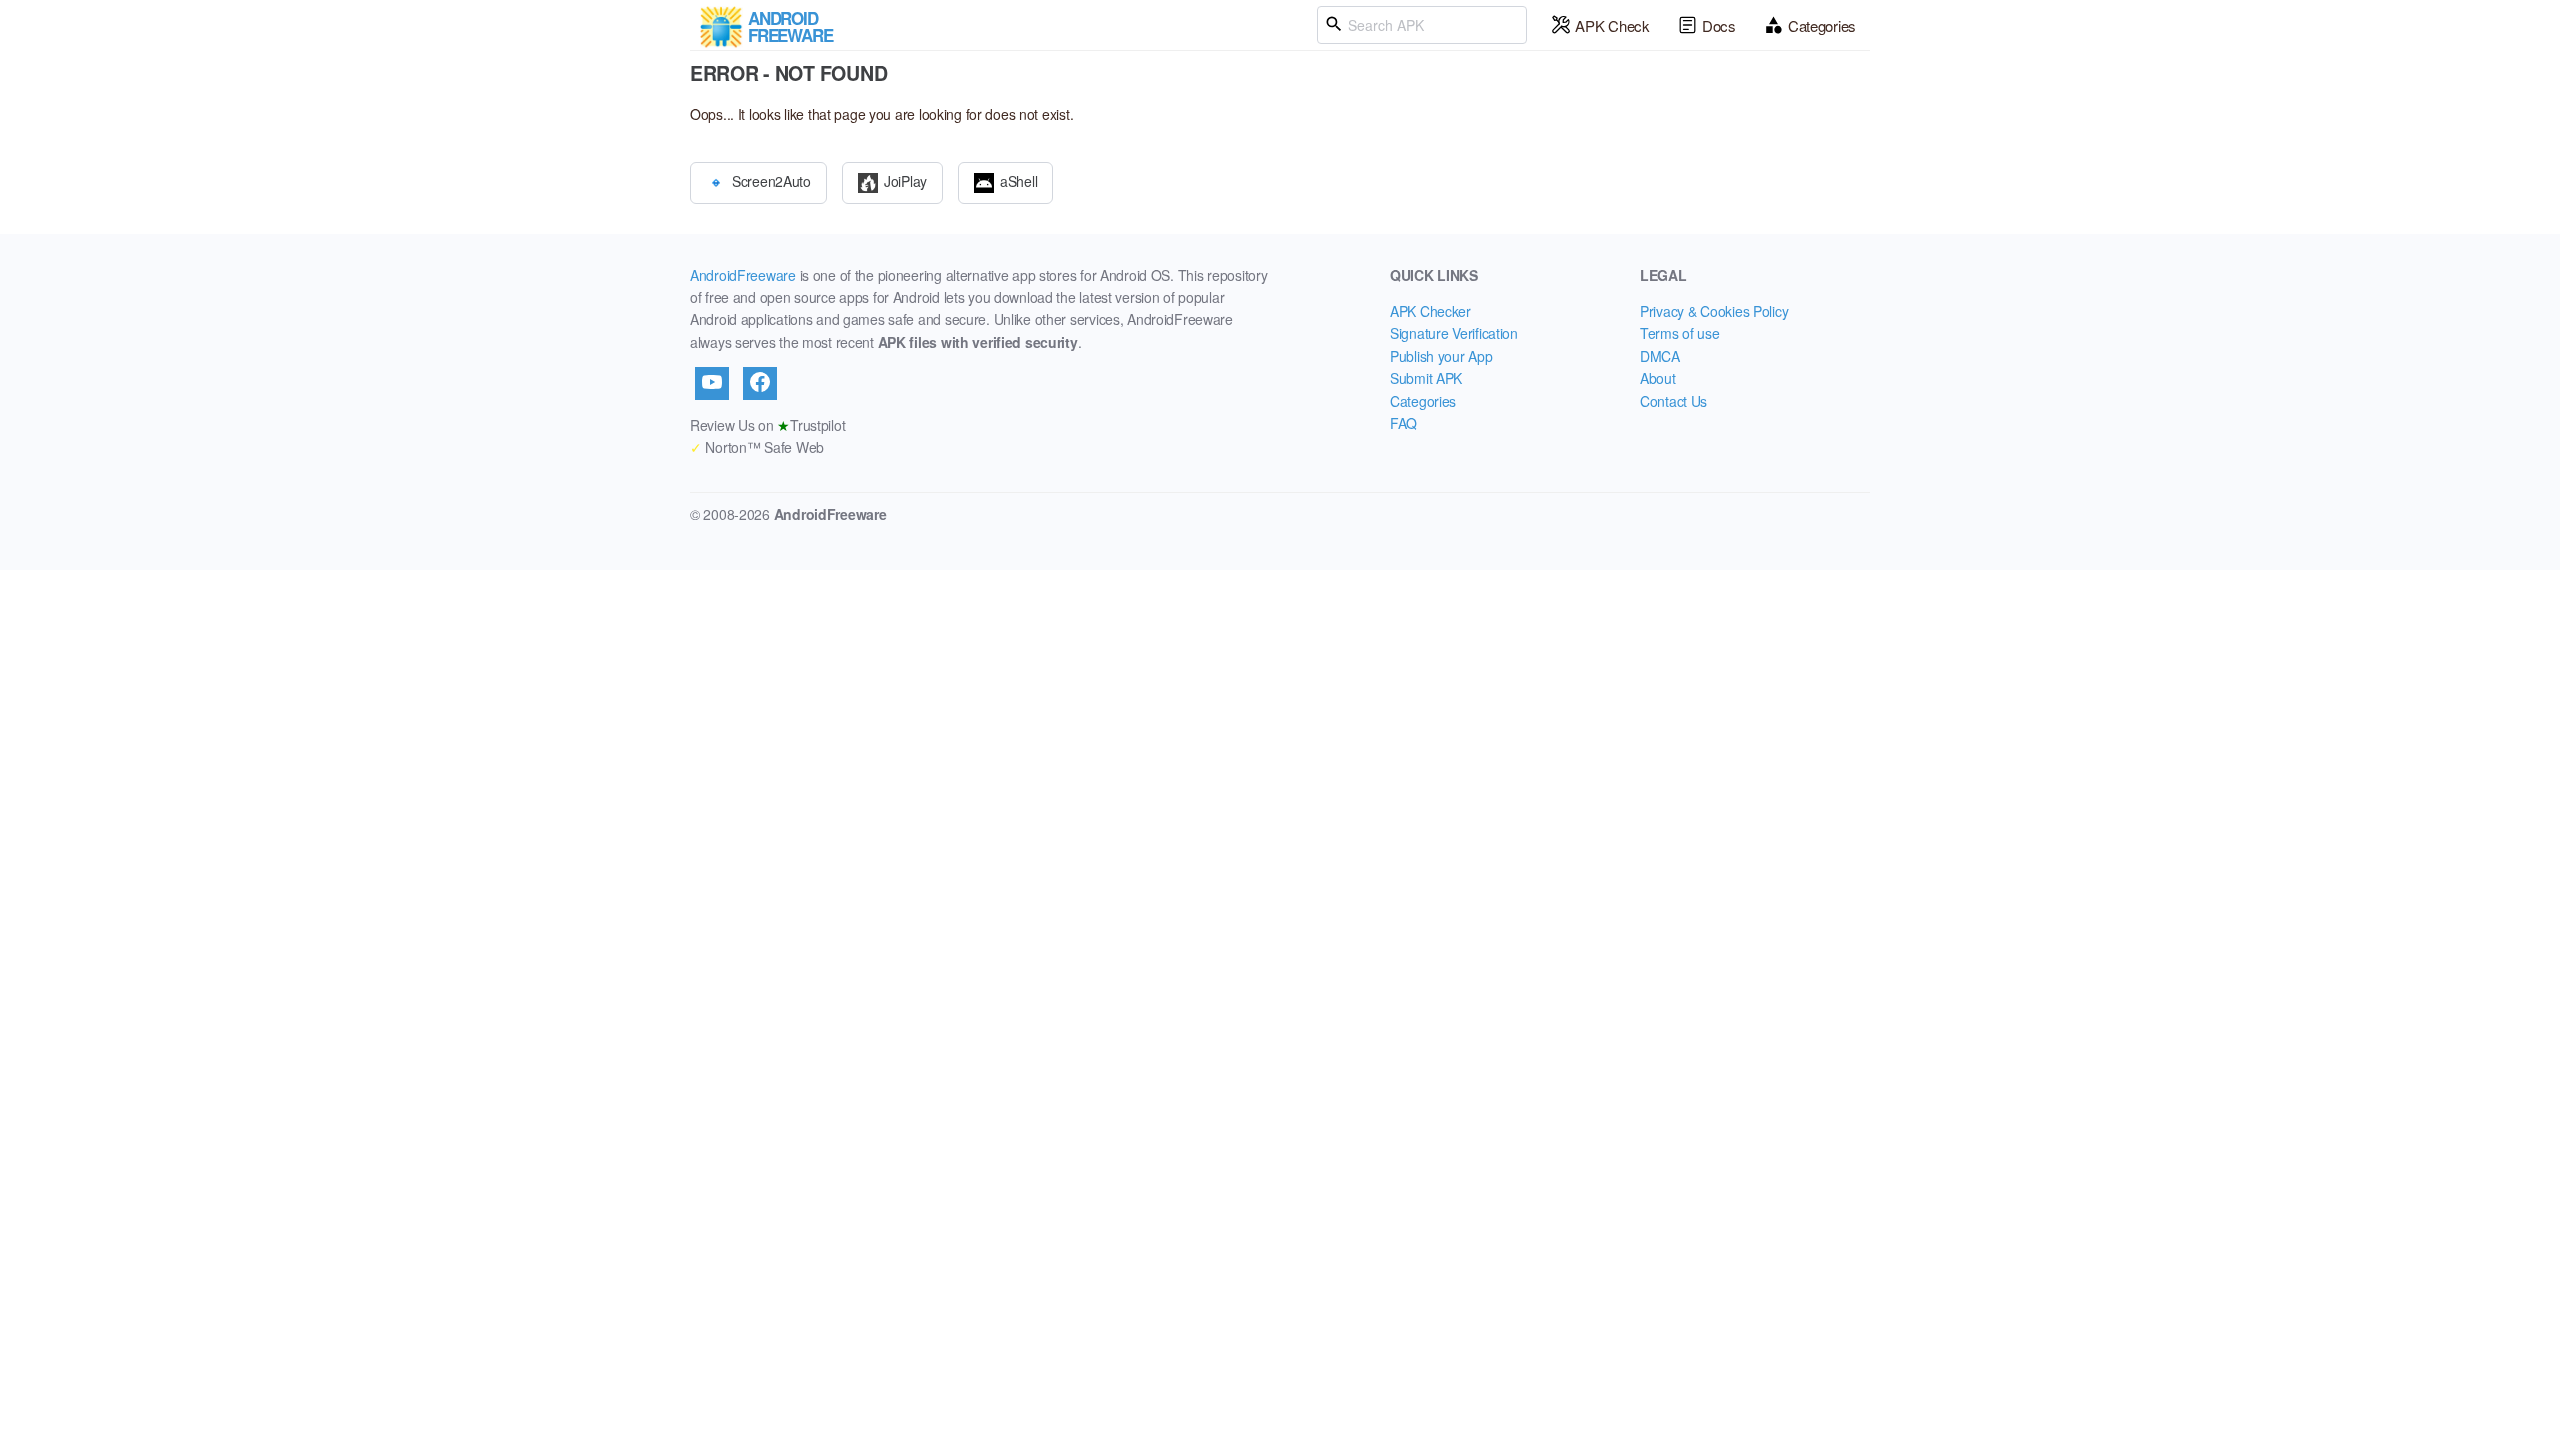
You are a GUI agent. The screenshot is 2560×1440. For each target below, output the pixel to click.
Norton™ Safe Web (757, 447)
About (1658, 378)
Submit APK (1426, 378)
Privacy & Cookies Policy (1714, 311)
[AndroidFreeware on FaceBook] (760, 383)
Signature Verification (1454, 333)
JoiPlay (905, 180)
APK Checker (1430, 311)
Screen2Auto (771, 180)
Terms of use (1680, 333)
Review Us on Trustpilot (767, 425)
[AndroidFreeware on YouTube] (712, 383)
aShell (1018, 180)
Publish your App (1441, 356)
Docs (1719, 25)
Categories (1822, 25)
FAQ (1403, 423)
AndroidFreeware (743, 275)
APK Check (1612, 25)
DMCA (1660, 356)
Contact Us (1673, 401)
